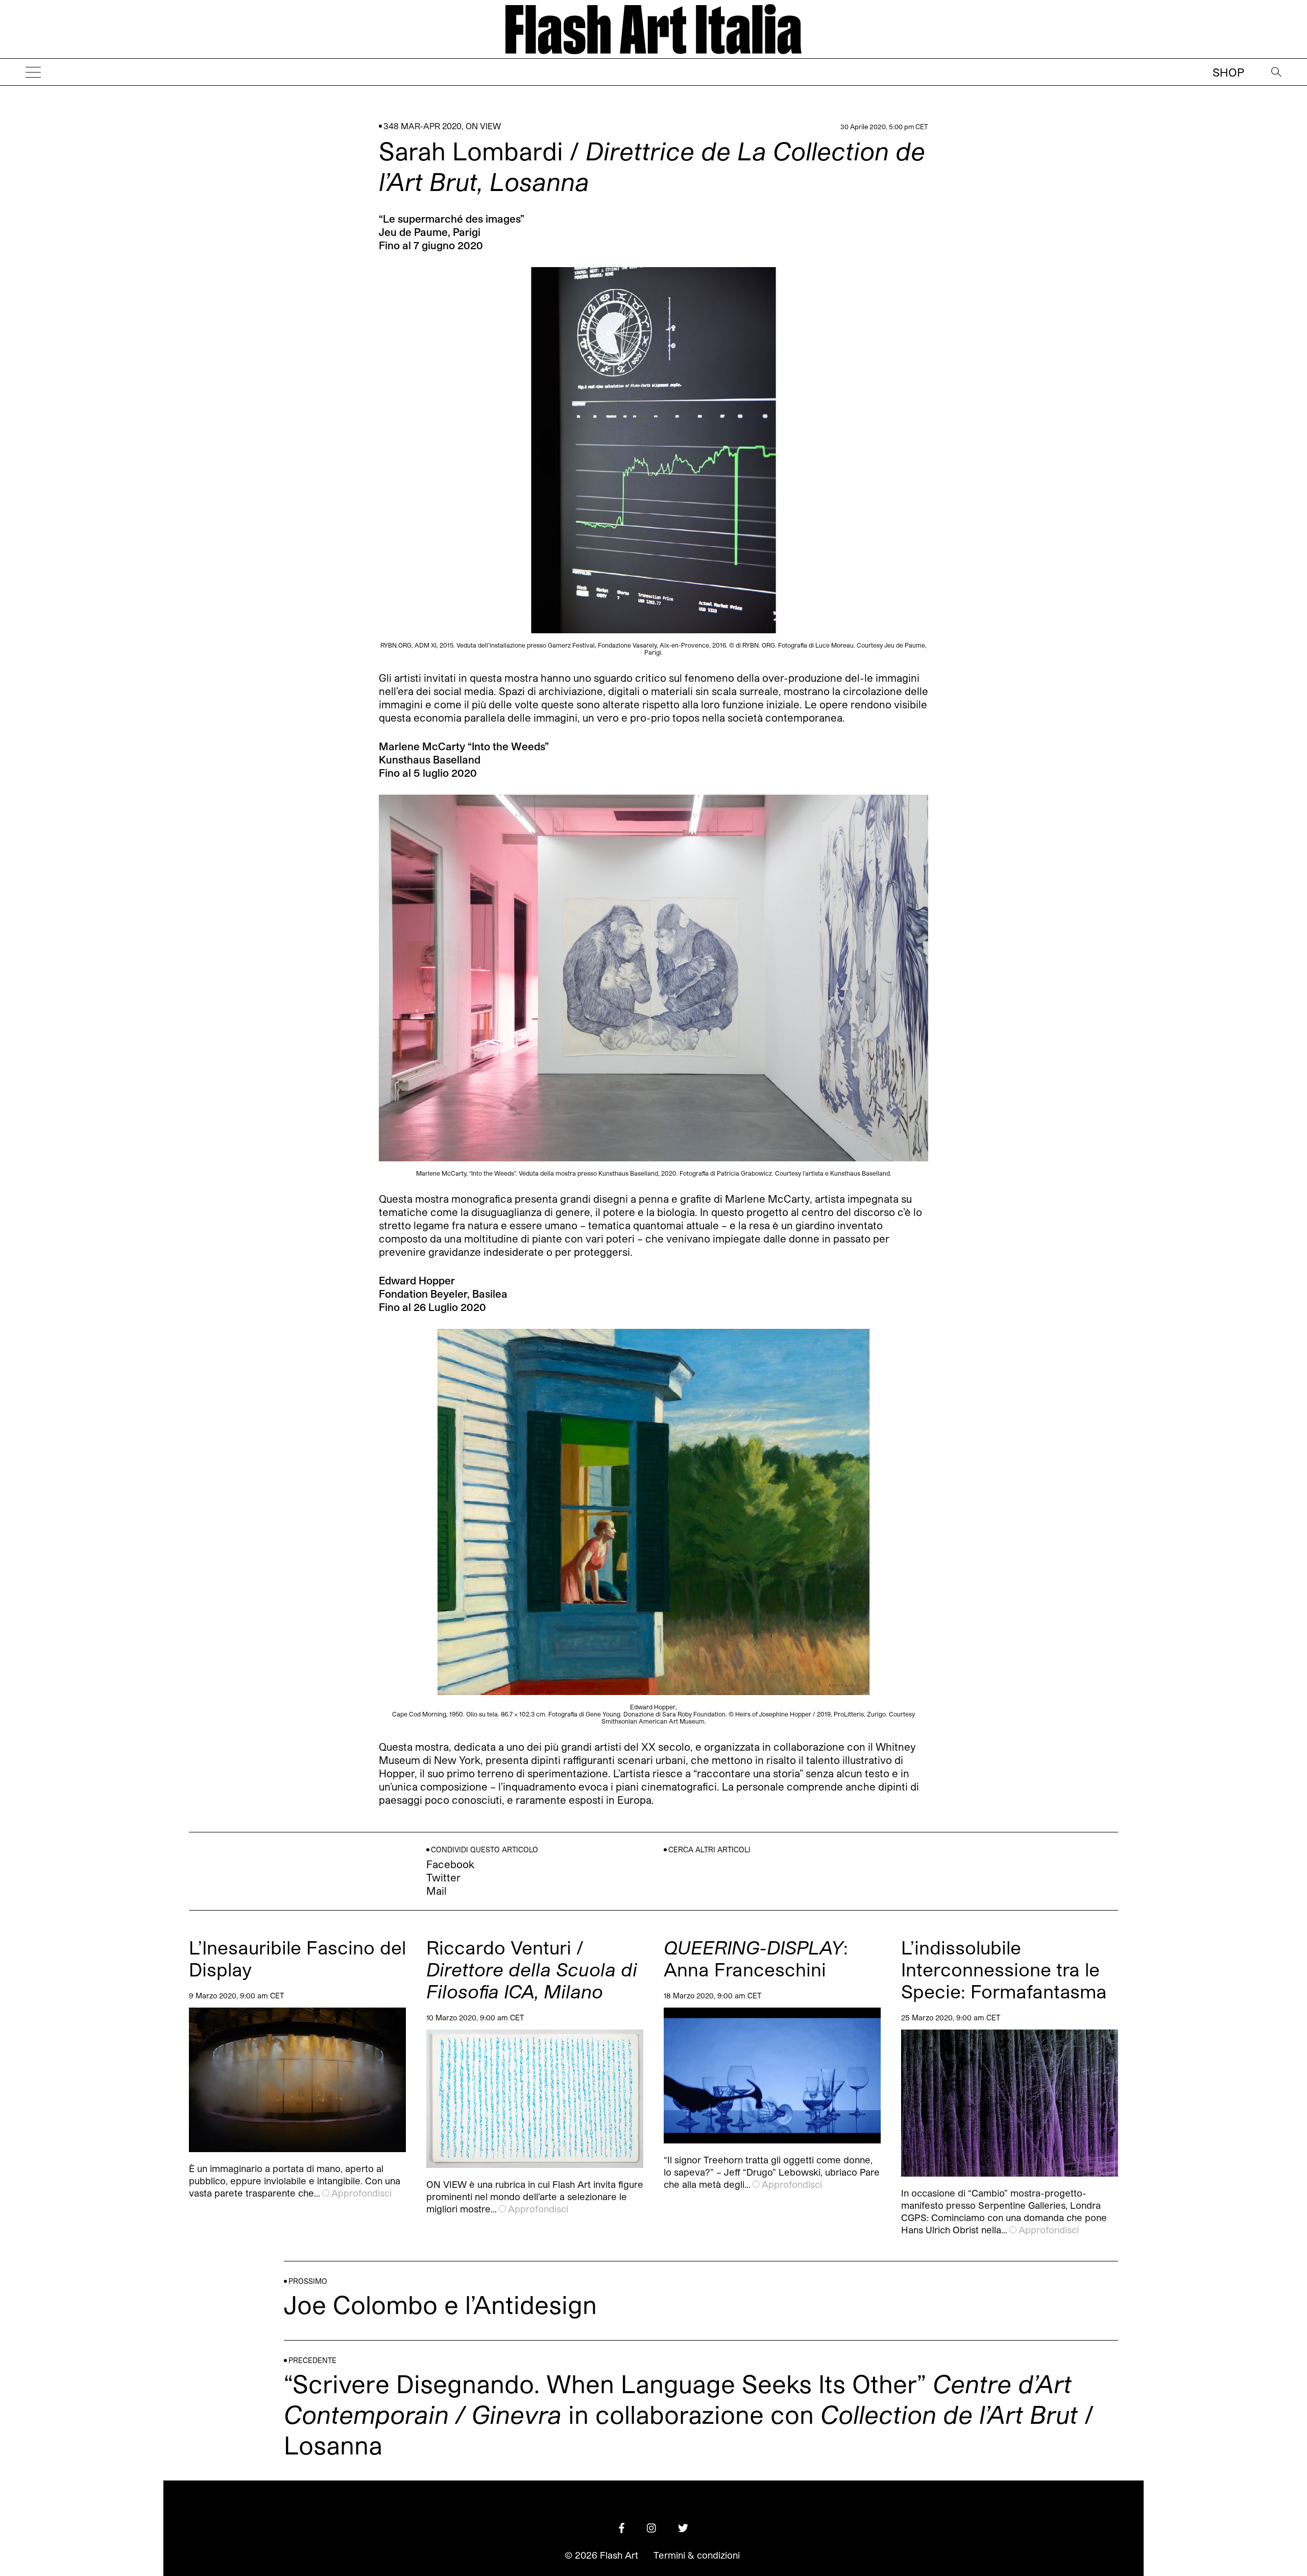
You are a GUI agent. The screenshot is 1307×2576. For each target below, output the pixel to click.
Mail (437, 1891)
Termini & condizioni (697, 2555)
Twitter (443, 1877)
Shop (1228, 72)
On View (483, 126)
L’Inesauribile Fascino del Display (297, 1958)
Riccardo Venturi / (532, 1969)
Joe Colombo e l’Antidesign (440, 2304)
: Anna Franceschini (756, 1958)
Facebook (450, 1864)
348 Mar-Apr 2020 (422, 126)
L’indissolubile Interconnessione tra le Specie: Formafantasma (1004, 1969)
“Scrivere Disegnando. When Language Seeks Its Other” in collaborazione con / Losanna (689, 2414)
